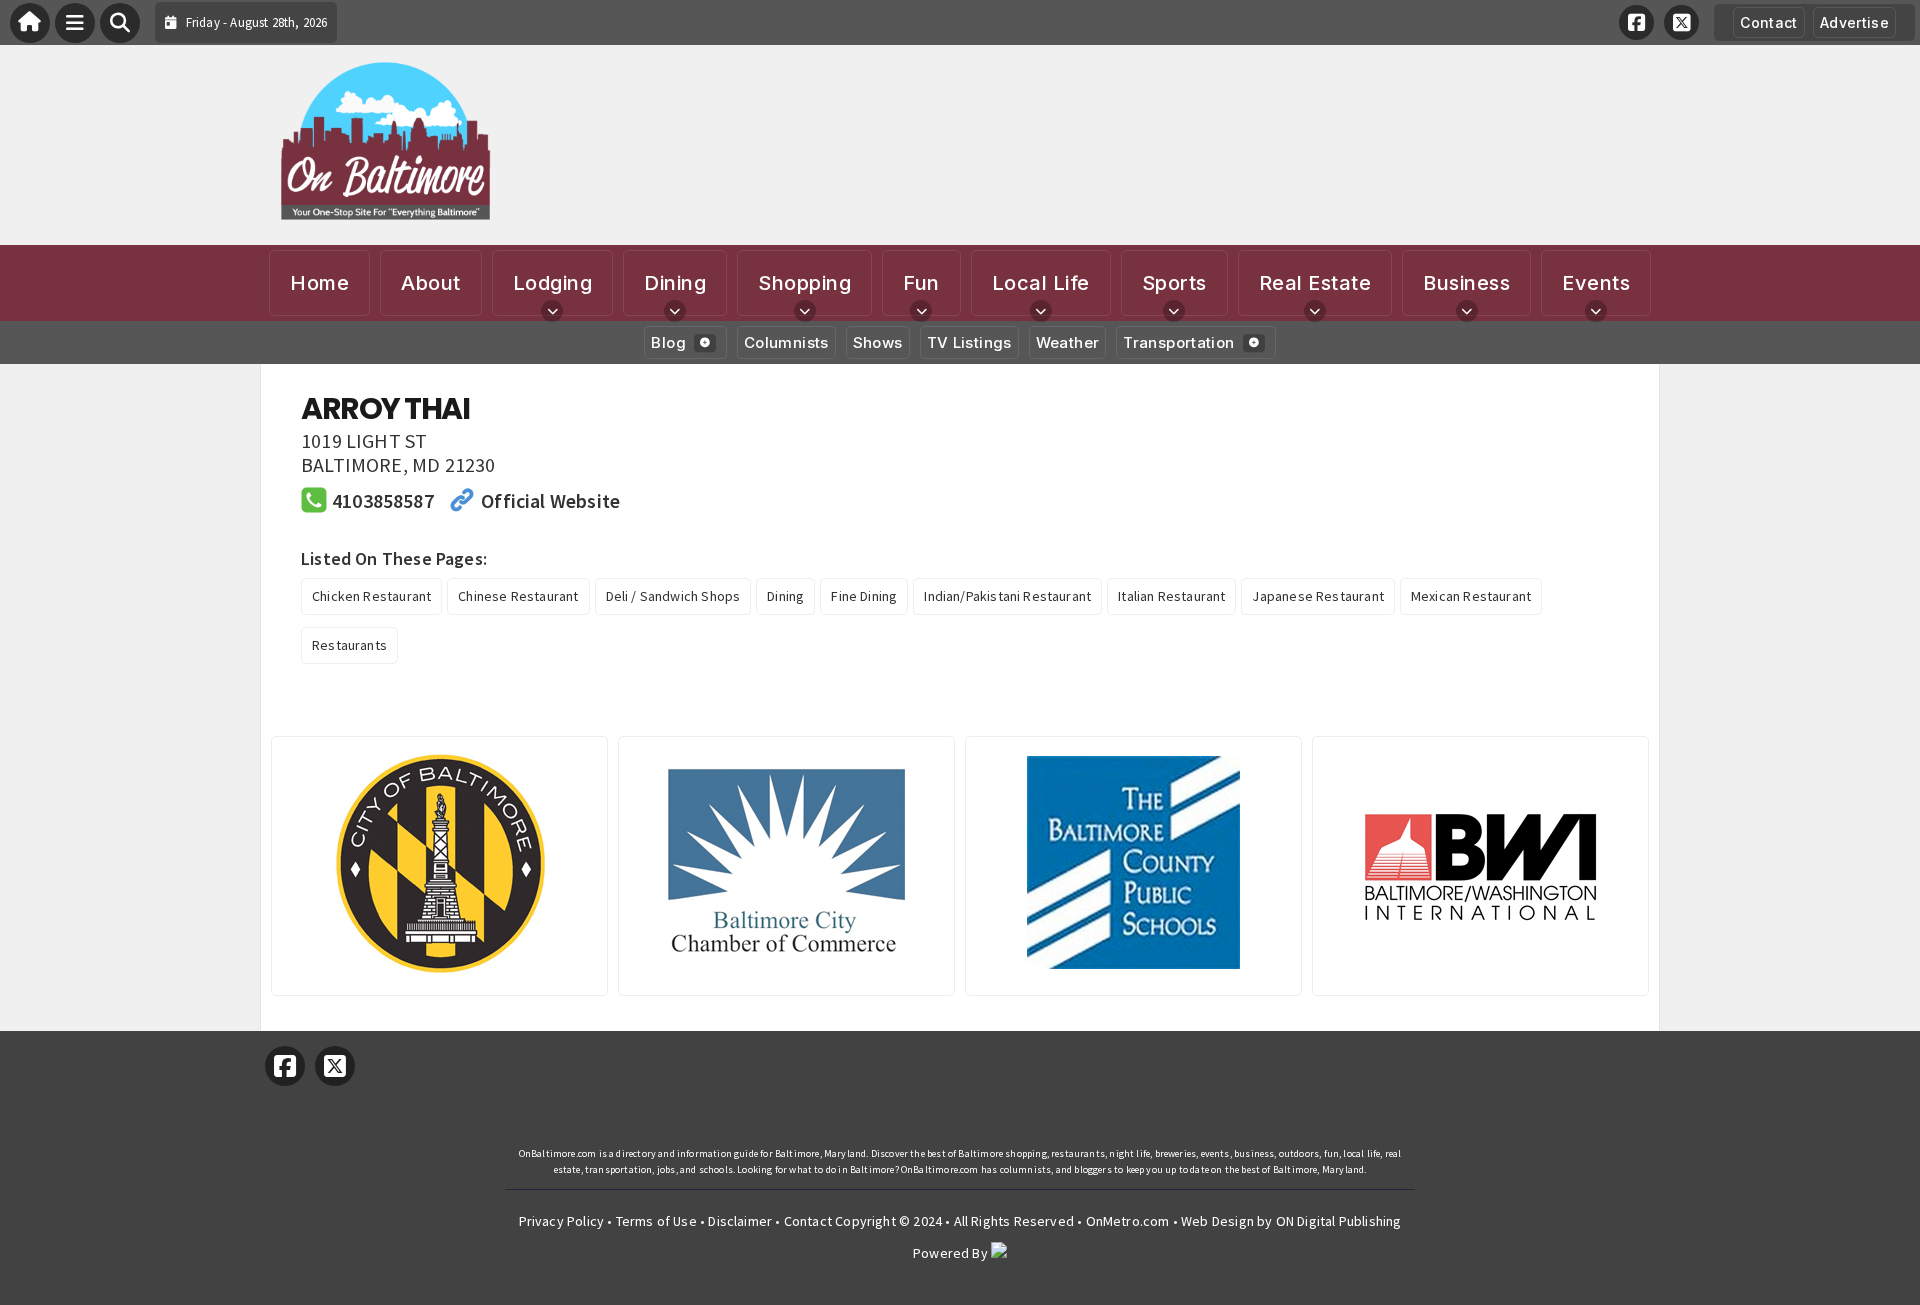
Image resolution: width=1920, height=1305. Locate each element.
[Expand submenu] (552, 311)
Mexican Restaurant (1471, 596)
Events (1596, 283)
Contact (1768, 22)
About (431, 283)
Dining (675, 283)
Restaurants (349, 645)
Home (319, 283)
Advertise (1854, 22)
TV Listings (969, 342)
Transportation (1178, 342)
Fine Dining (864, 596)
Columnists (786, 342)
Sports (1174, 283)
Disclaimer (740, 1221)
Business (1466, 283)
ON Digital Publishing (1339, 1221)
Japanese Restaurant (1317, 596)
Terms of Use (656, 1221)
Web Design (1217, 1221)
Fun (921, 283)
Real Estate (1315, 283)
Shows (878, 342)
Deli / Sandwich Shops (673, 596)
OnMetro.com (1128, 1221)
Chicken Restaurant (371, 596)
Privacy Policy (562, 1221)
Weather (1068, 342)
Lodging (553, 283)
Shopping (804, 283)
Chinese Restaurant (518, 596)
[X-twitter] (1681, 22)
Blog (668, 342)
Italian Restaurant (1171, 596)
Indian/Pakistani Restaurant (1007, 596)
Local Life (1041, 283)
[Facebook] (1636, 22)
